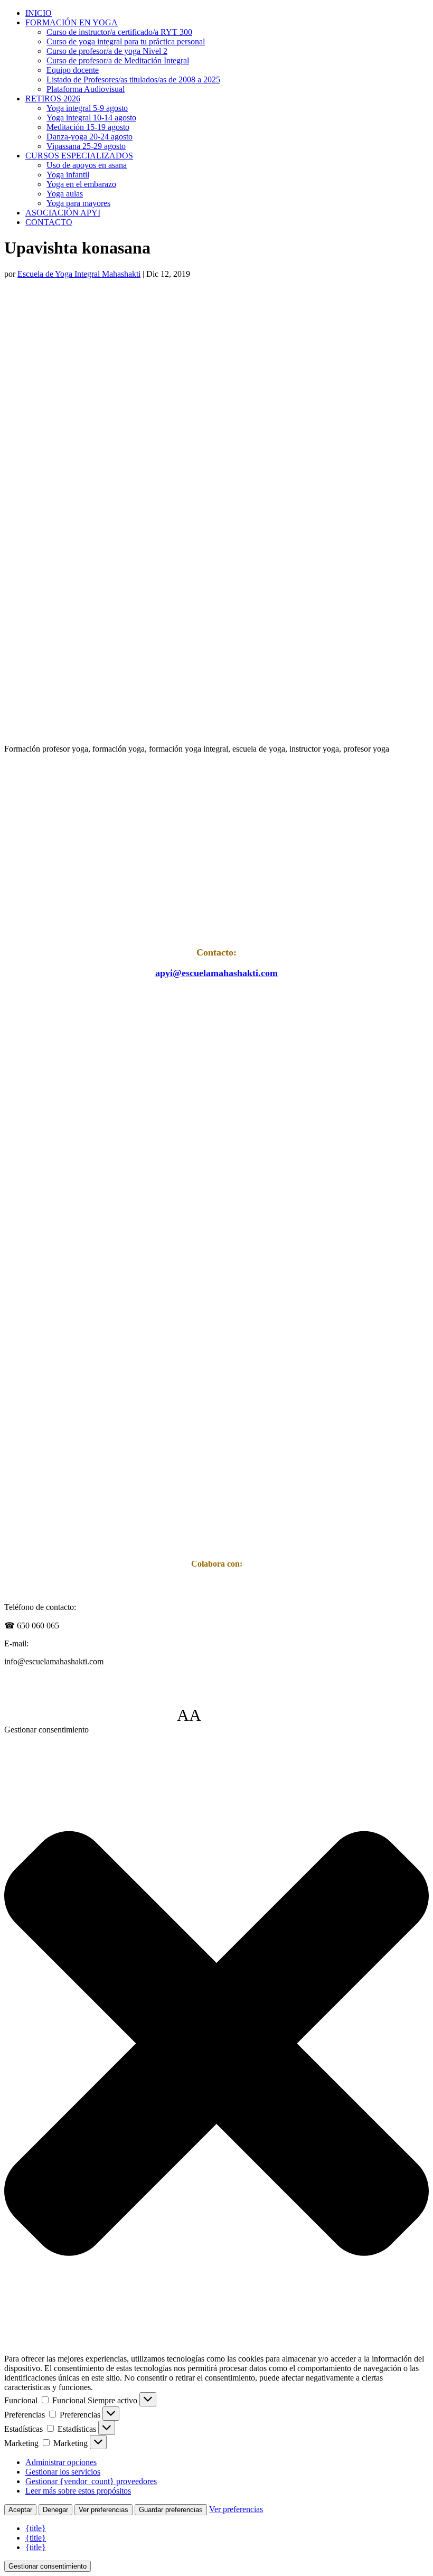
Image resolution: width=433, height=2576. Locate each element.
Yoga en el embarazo (81, 184)
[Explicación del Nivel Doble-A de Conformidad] (233, 1715)
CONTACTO (49, 222)
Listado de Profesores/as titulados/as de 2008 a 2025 (133, 79)
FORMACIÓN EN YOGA (72, 22)
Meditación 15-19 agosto (88, 127)
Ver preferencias (103, 2510)
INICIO (39, 13)
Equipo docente (73, 70)
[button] (216, 2044)
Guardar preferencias (171, 2510)
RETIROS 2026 (53, 99)
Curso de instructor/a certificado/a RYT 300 (119, 32)
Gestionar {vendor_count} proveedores (91, 2481)
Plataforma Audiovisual (86, 89)
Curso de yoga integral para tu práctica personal (126, 41)
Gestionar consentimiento (48, 2566)
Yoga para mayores (78, 203)
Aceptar (20, 2510)
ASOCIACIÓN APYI (63, 213)
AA (189, 1715)
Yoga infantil (68, 175)
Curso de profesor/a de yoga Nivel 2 (107, 51)
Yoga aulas (65, 194)
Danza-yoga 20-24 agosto (90, 137)
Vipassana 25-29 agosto (86, 146)
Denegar (55, 2510)
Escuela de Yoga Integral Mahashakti (79, 274)
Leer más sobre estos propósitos (78, 2491)
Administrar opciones (61, 2462)
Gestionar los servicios (63, 2472)
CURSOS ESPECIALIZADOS (79, 156)
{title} (36, 2528)
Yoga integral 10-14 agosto (91, 118)
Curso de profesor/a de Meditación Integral (118, 60)
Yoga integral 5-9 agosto (87, 108)
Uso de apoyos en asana (87, 165)
